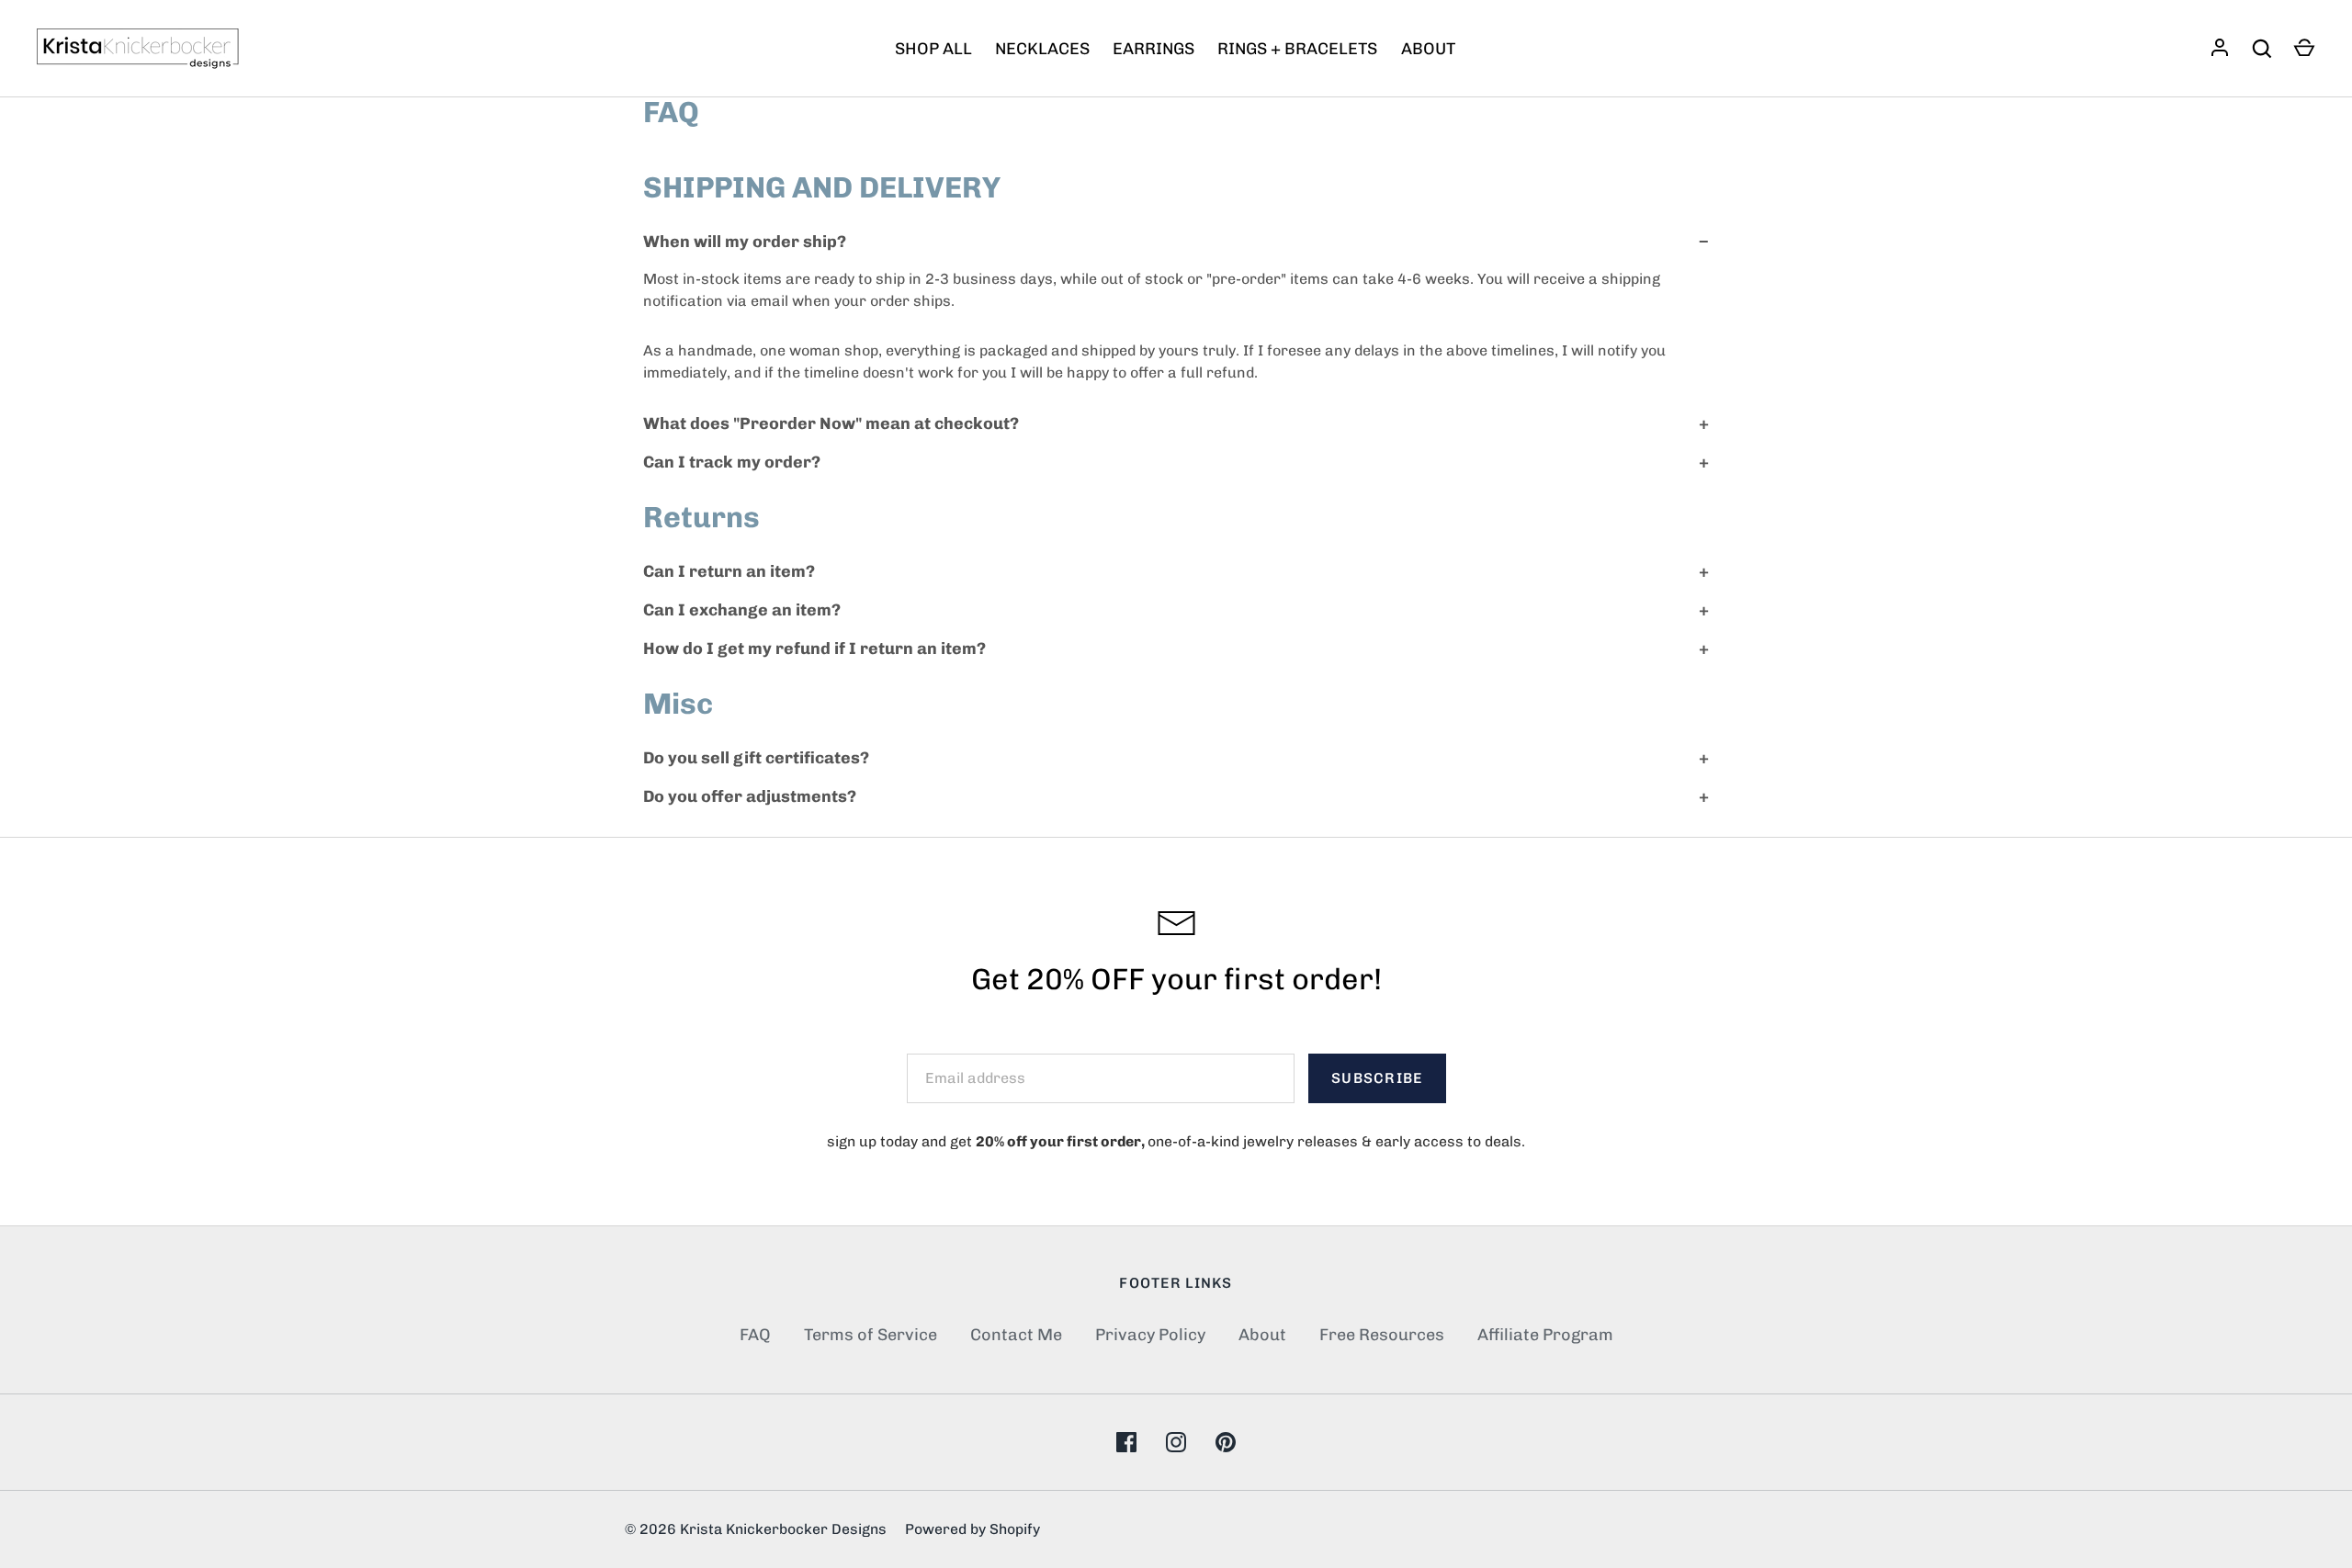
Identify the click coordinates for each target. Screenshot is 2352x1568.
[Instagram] (1176, 1442)
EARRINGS (1153, 49)
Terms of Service (871, 1335)
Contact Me (1016, 1335)
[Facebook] (1126, 1442)
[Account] (2220, 49)
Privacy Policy (1150, 1335)
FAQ (755, 1335)
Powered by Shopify (972, 1529)
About (1262, 1335)
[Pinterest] (1226, 1442)
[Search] (2262, 49)
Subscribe (1377, 1078)
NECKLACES (1042, 49)
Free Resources (1382, 1335)
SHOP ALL (933, 49)
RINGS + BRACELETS (1297, 49)
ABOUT (1428, 49)
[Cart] (2304, 49)
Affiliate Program (1545, 1335)
